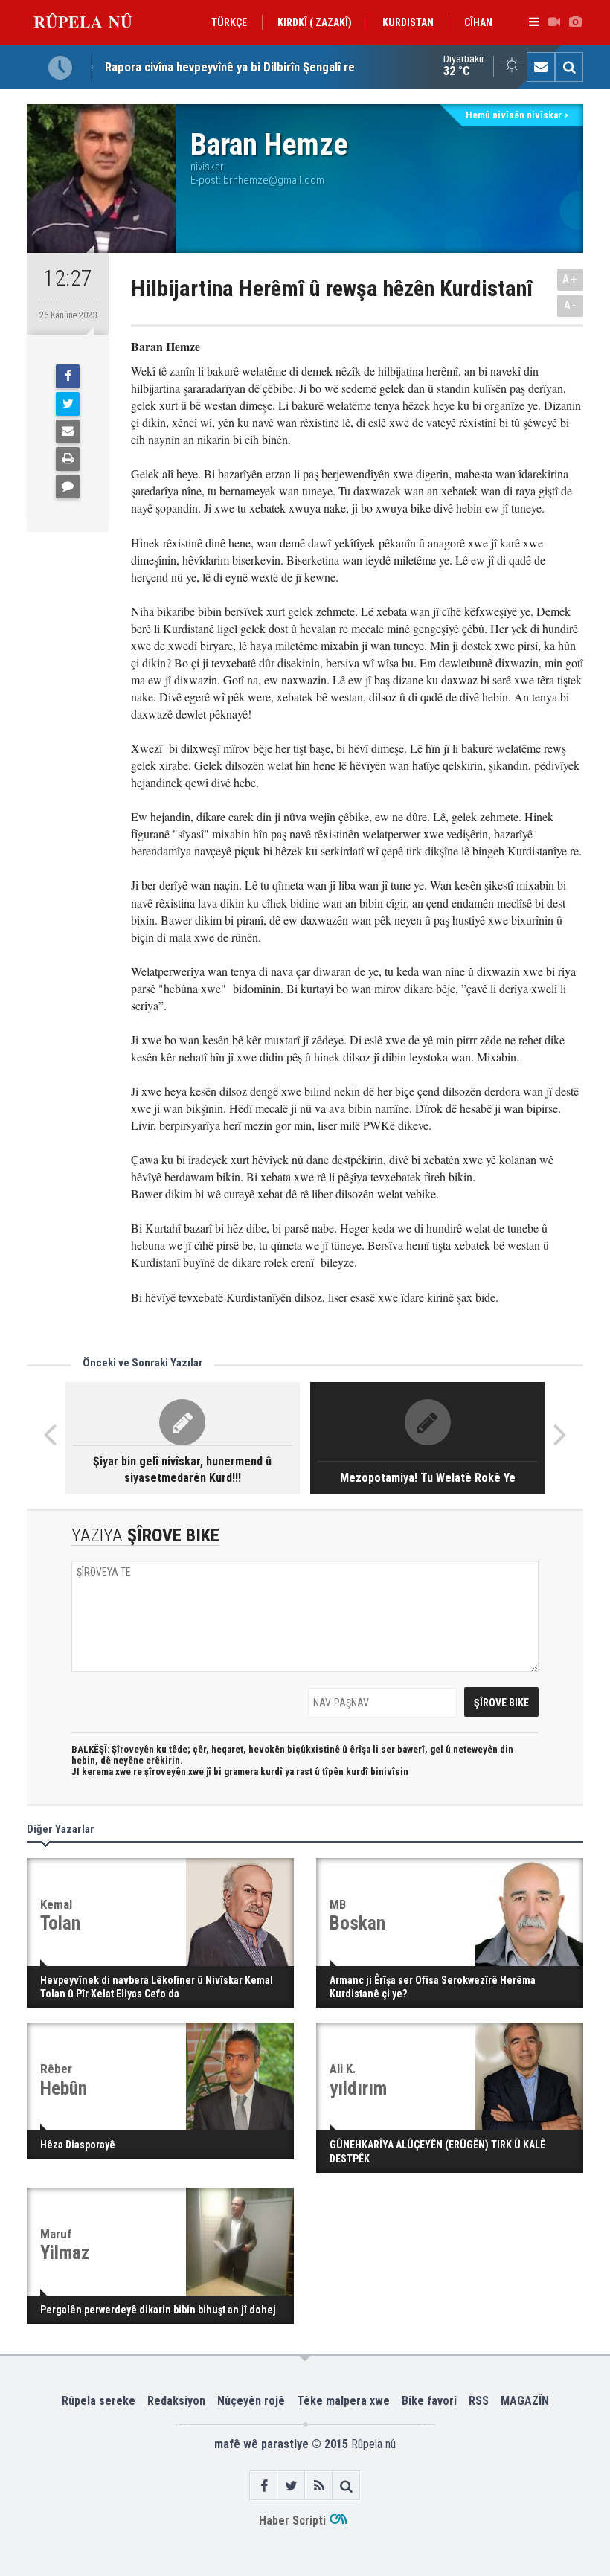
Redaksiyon (176, 2401)
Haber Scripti (292, 2521)
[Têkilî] (541, 67)
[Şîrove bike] (68, 486)
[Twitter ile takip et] (291, 2486)
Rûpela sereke (99, 2401)
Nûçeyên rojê (251, 2401)
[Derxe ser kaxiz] (68, 459)
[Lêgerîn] (569, 67)
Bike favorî (429, 2401)
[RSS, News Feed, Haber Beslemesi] (319, 2486)
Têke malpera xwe (343, 2401)
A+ (570, 279)
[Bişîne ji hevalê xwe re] (68, 431)
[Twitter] (68, 404)
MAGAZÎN (525, 2401)
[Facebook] (68, 376)
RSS (479, 2401)
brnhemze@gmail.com (274, 180)
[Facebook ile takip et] (264, 2486)
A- (571, 305)
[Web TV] (554, 22)
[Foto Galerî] (575, 22)
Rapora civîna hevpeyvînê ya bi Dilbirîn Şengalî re (230, 67)
